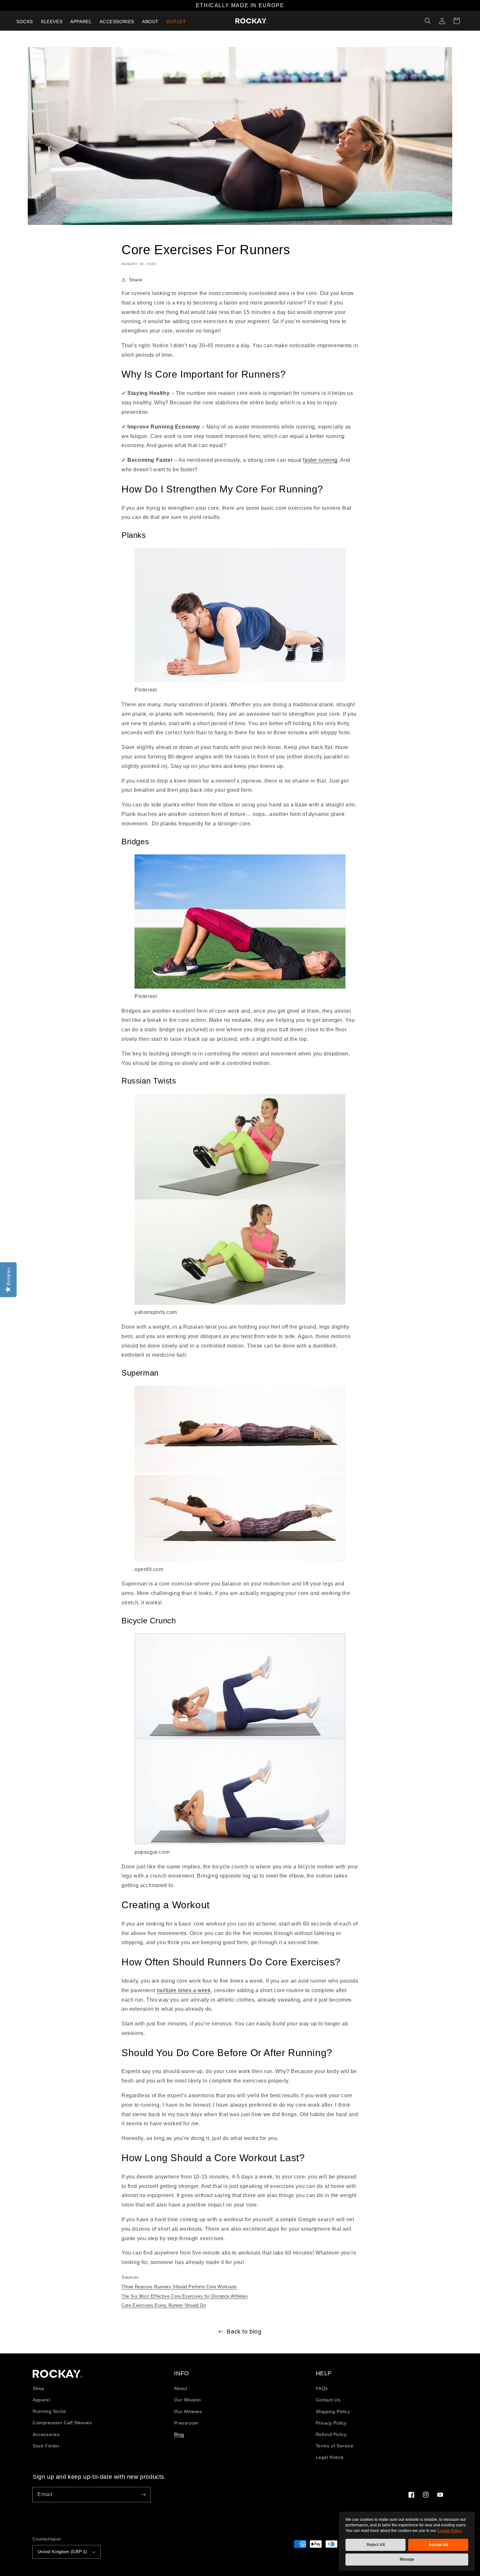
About (181, 2388)
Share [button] (136, 280)
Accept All (438, 2545)
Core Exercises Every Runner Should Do (164, 2305)
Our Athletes (188, 2412)
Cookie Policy (449, 2531)
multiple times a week (184, 1990)
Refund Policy (331, 2434)
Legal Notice (330, 2457)
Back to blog (244, 2332)
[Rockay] (251, 21)
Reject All (376, 2545)
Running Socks (49, 2411)
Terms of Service (335, 2446)
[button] (428, 21)
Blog (179, 2434)
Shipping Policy (333, 2412)
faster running (320, 460)
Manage (407, 2559)
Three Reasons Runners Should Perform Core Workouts (179, 2287)
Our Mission (188, 2400)
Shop (38, 2388)
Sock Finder (46, 2446)
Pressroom (186, 2423)
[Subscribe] (143, 2494)
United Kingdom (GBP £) (62, 2552)
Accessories (46, 2434)
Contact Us (328, 2400)
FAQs (322, 2388)
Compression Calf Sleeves (62, 2423)
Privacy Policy (331, 2423)
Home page (57, 2374)
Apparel (41, 2400)
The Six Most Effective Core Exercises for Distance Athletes (185, 2296)
